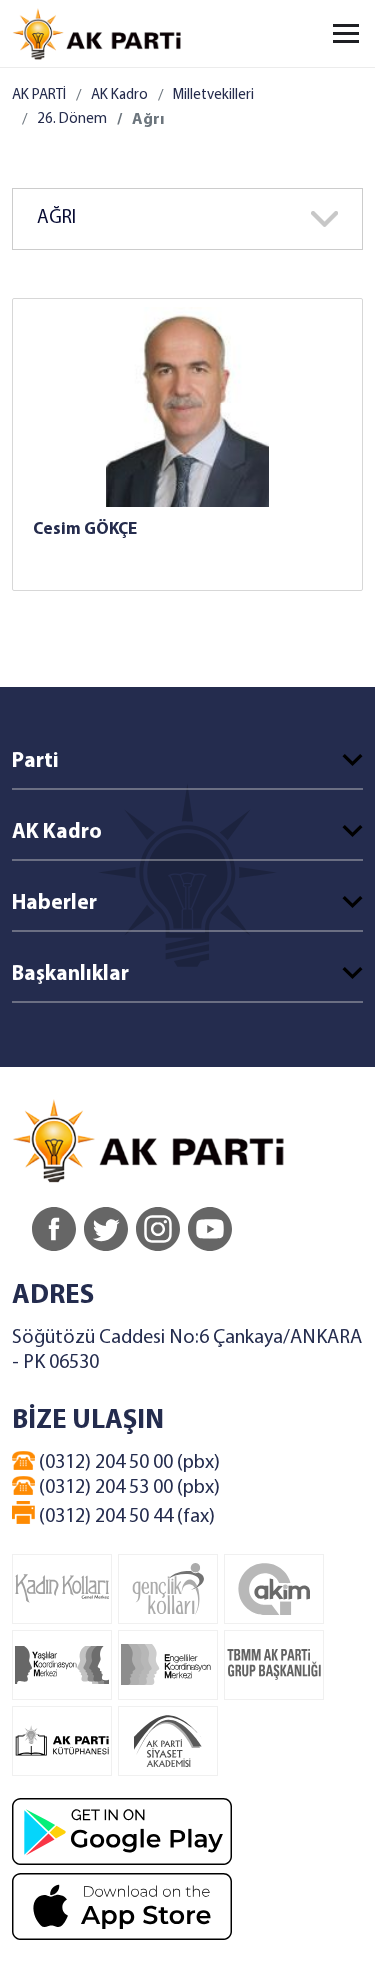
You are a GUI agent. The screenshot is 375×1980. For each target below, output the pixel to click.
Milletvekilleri (213, 95)
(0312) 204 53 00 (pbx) (127, 1488)
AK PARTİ (39, 95)
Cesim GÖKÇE (85, 529)
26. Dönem (72, 119)
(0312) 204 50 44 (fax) (125, 1517)
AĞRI (56, 218)
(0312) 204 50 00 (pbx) (127, 1463)
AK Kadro (119, 95)
